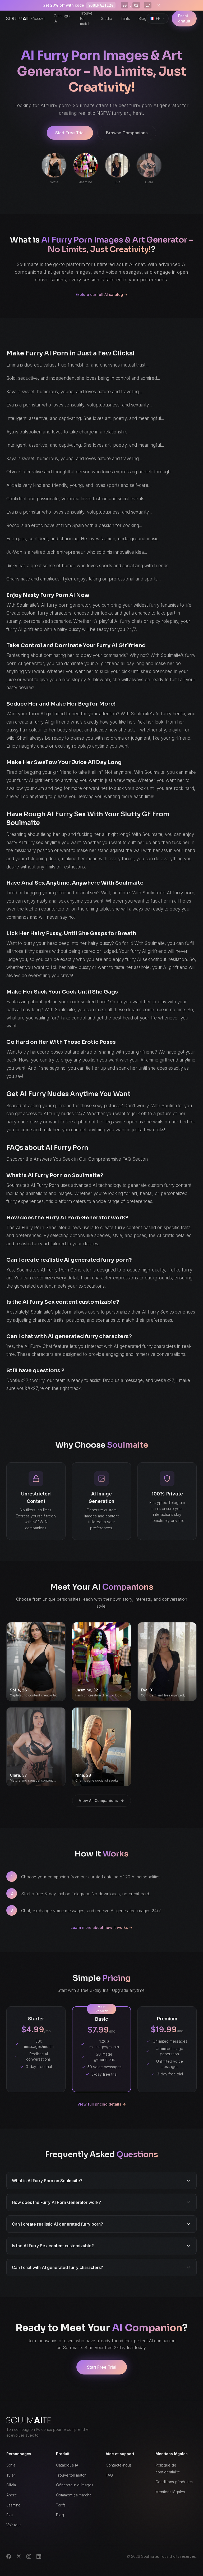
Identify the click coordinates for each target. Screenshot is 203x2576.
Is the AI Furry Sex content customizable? (53, 2246)
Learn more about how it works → (101, 1927)
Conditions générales (174, 2482)
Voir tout (13, 2525)
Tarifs (125, 18)
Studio (107, 18)
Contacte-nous (119, 2465)
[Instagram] (29, 2556)
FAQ (109, 2475)
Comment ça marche (74, 2495)
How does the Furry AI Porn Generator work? (56, 2202)
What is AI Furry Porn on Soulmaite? (47, 2181)
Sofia (11, 2465)
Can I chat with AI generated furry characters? (57, 2267)
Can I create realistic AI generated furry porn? (57, 2224)
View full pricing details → (102, 2104)
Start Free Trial (70, 133)
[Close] (159, 5)
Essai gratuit (184, 18)
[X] (19, 2556)
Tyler (11, 2475)
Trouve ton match (86, 18)
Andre (12, 2495)
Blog (142, 18)
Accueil (39, 18)
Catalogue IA (63, 18)
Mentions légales (170, 2492)
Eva (10, 2515)
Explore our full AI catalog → (101, 294)
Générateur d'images (75, 2485)
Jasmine (13, 2505)
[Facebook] (9, 2556)
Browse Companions (127, 133)
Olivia (11, 2485)
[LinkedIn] (39, 2556)
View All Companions (98, 1801)
